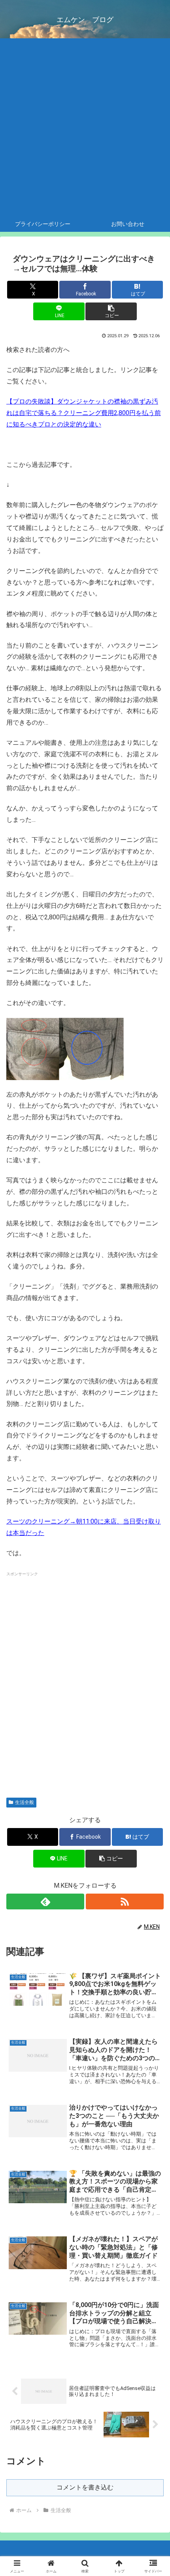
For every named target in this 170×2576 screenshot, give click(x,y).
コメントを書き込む (85, 2487)
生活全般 (25, 1802)
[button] (111, 311)
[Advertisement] (85, 127)
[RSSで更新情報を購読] (125, 1901)
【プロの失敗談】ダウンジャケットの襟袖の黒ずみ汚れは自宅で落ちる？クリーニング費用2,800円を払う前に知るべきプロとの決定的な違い (84, 413)
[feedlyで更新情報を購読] (45, 1901)
